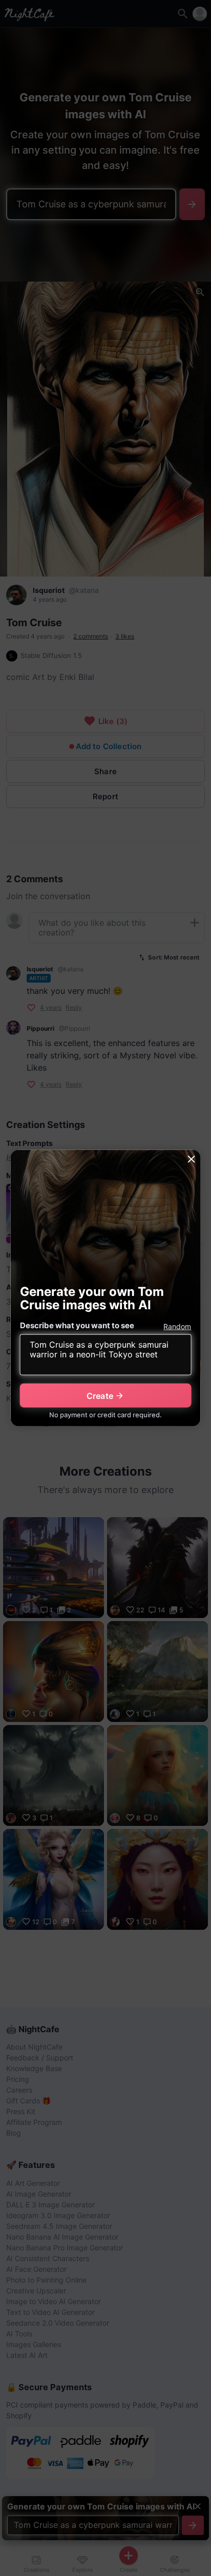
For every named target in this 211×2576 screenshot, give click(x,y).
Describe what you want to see (77, 1325)
